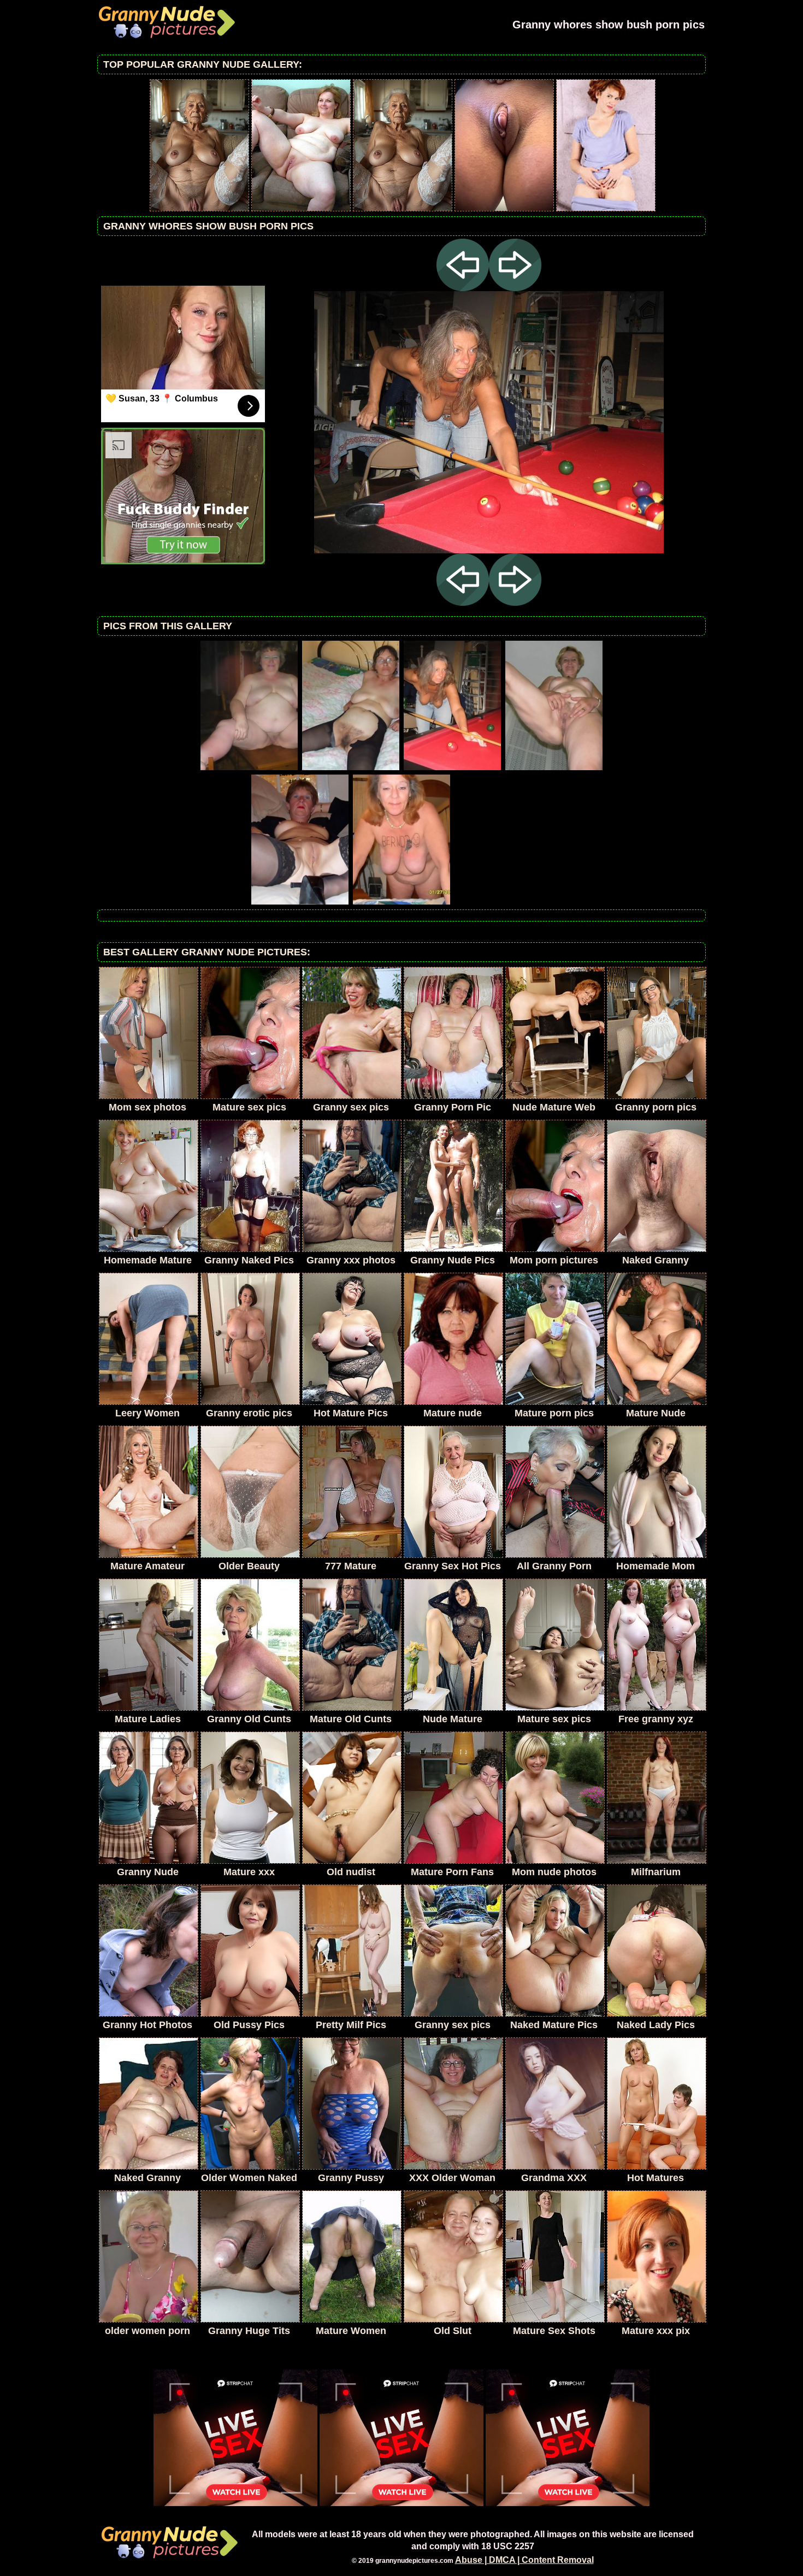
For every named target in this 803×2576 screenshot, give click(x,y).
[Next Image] (515, 288)
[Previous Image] (463, 288)
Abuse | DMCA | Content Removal (524, 2560)
